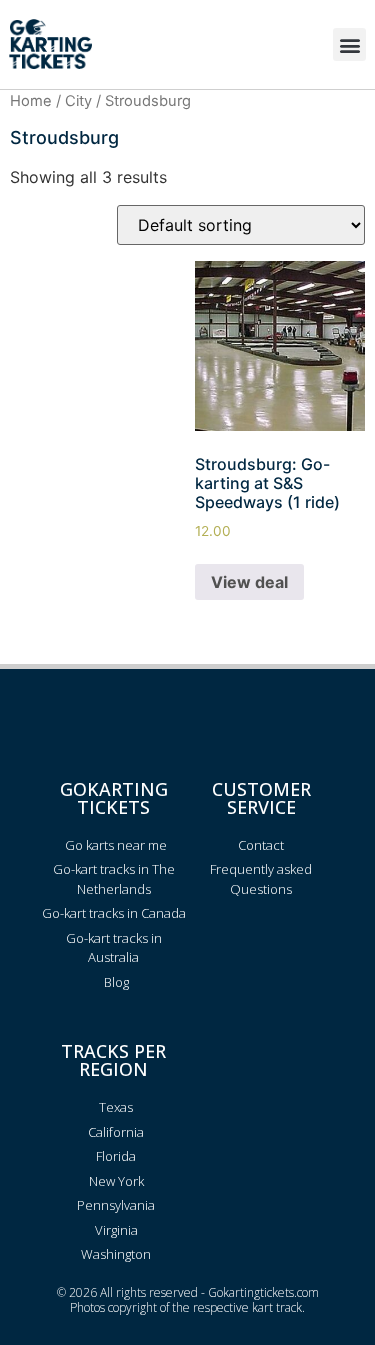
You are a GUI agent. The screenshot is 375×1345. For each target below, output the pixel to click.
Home (31, 101)
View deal (249, 582)
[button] (349, 44)
